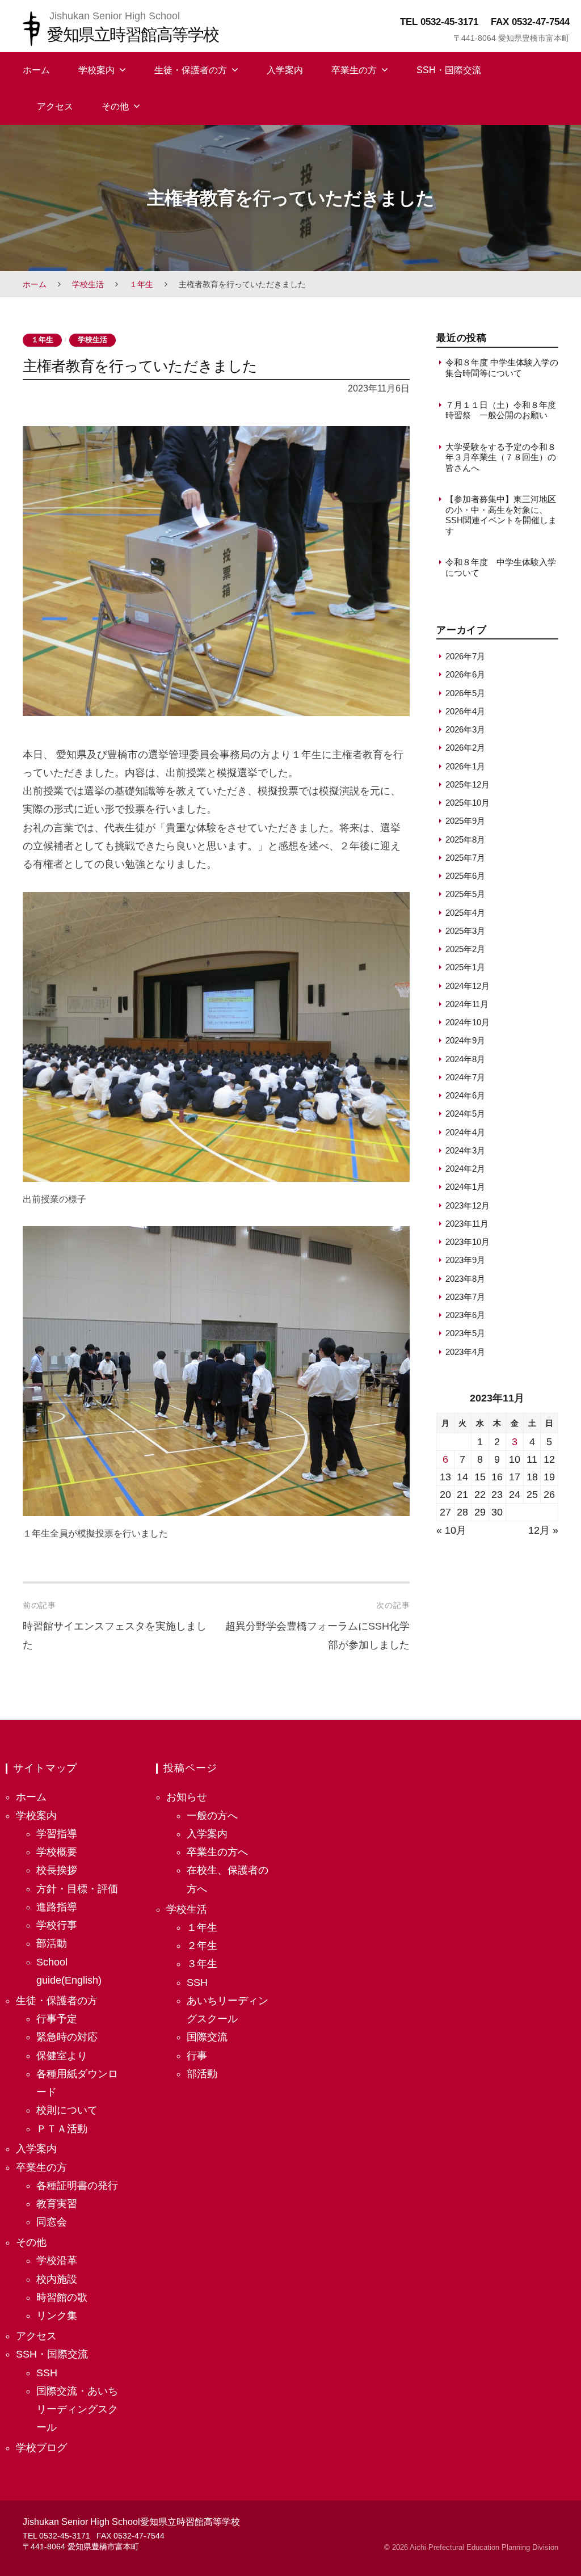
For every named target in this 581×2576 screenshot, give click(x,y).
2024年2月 (465, 1169)
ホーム (36, 70)
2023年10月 (468, 1242)
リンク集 (57, 2316)
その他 (115, 106)
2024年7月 (465, 1077)
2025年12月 (468, 784)
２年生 (202, 1946)
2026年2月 (465, 748)
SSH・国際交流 (449, 70)
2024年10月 (468, 1022)
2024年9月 (465, 1040)
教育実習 (57, 2204)
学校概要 (57, 1852)
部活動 (52, 1943)
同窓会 (52, 2222)
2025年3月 (465, 931)
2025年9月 (465, 821)
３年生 (202, 1964)
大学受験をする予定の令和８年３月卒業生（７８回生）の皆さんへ (501, 457)
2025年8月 (465, 839)
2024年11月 (467, 1004)
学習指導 (57, 1834)
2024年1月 (465, 1187)
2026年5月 (465, 693)
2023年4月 (465, 1352)
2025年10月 (468, 803)
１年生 (141, 284)
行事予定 (57, 2019)
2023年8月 (465, 1279)
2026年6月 (465, 674)
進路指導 (57, 1907)
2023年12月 (468, 1205)
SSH (47, 2373)
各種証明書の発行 (77, 2186)
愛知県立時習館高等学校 (133, 34)
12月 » (543, 1530)
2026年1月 (465, 766)
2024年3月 (465, 1150)
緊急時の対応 (67, 2037)
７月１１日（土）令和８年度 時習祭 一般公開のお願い (502, 410)
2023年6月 (465, 1315)
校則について (67, 2110)
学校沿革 (57, 2261)
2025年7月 (465, 858)
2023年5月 (465, 1333)
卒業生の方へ (217, 1852)
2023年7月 (465, 1297)
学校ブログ (41, 2448)
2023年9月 (465, 1260)
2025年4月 (465, 913)
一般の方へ (212, 1816)
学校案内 (96, 70)
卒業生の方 (354, 70)
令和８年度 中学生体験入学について (501, 567)
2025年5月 (465, 894)
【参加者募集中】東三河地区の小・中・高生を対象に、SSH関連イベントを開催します (501, 515)
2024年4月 (465, 1132)
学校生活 (88, 284)
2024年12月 (468, 986)
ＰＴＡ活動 (62, 2129)
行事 (197, 2056)
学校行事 (57, 1925)
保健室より (62, 2056)
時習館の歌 (62, 2297)
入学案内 (285, 70)
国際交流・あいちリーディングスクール (77, 2409)
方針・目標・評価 (77, 1889)
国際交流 (207, 2037)
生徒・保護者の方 (191, 70)
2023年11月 (467, 1224)
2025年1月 (465, 967)
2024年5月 (465, 1114)
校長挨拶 (57, 1870)
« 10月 (451, 1530)
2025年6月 (465, 876)
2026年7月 (465, 656)
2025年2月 (465, 949)
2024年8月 (465, 1059)
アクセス (55, 106)
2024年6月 (465, 1095)
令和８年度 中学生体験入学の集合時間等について (502, 367)
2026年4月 (465, 711)
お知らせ (187, 1797)
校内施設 (57, 2279)
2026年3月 (465, 729)
